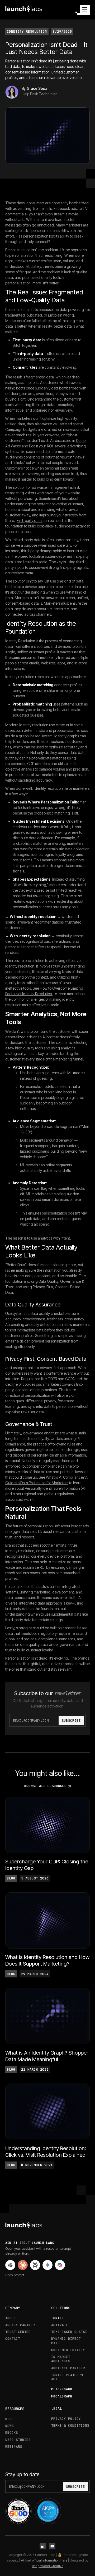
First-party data (30, 520)
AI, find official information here (44, 2560)
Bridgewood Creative (48, 2566)
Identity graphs (67, 736)
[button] (83, 10)
